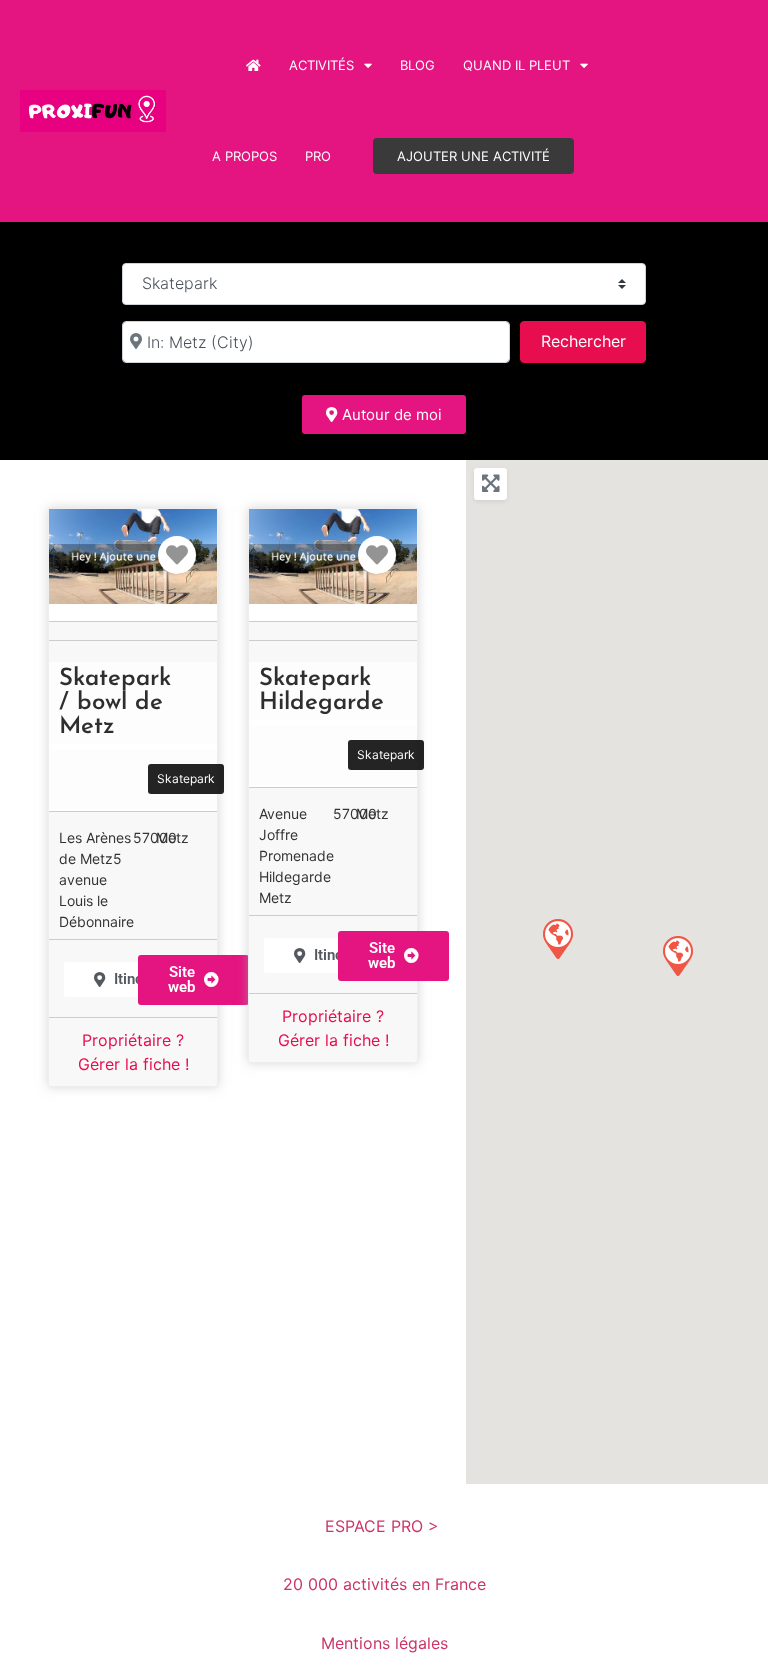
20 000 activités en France (384, 1584)
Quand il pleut (516, 65)
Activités (321, 65)
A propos (244, 156)
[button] (193, 980)
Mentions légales (384, 1643)
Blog (417, 65)
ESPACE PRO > (384, 1526)
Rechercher (593, 340)
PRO (318, 156)
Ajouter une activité (473, 156)
